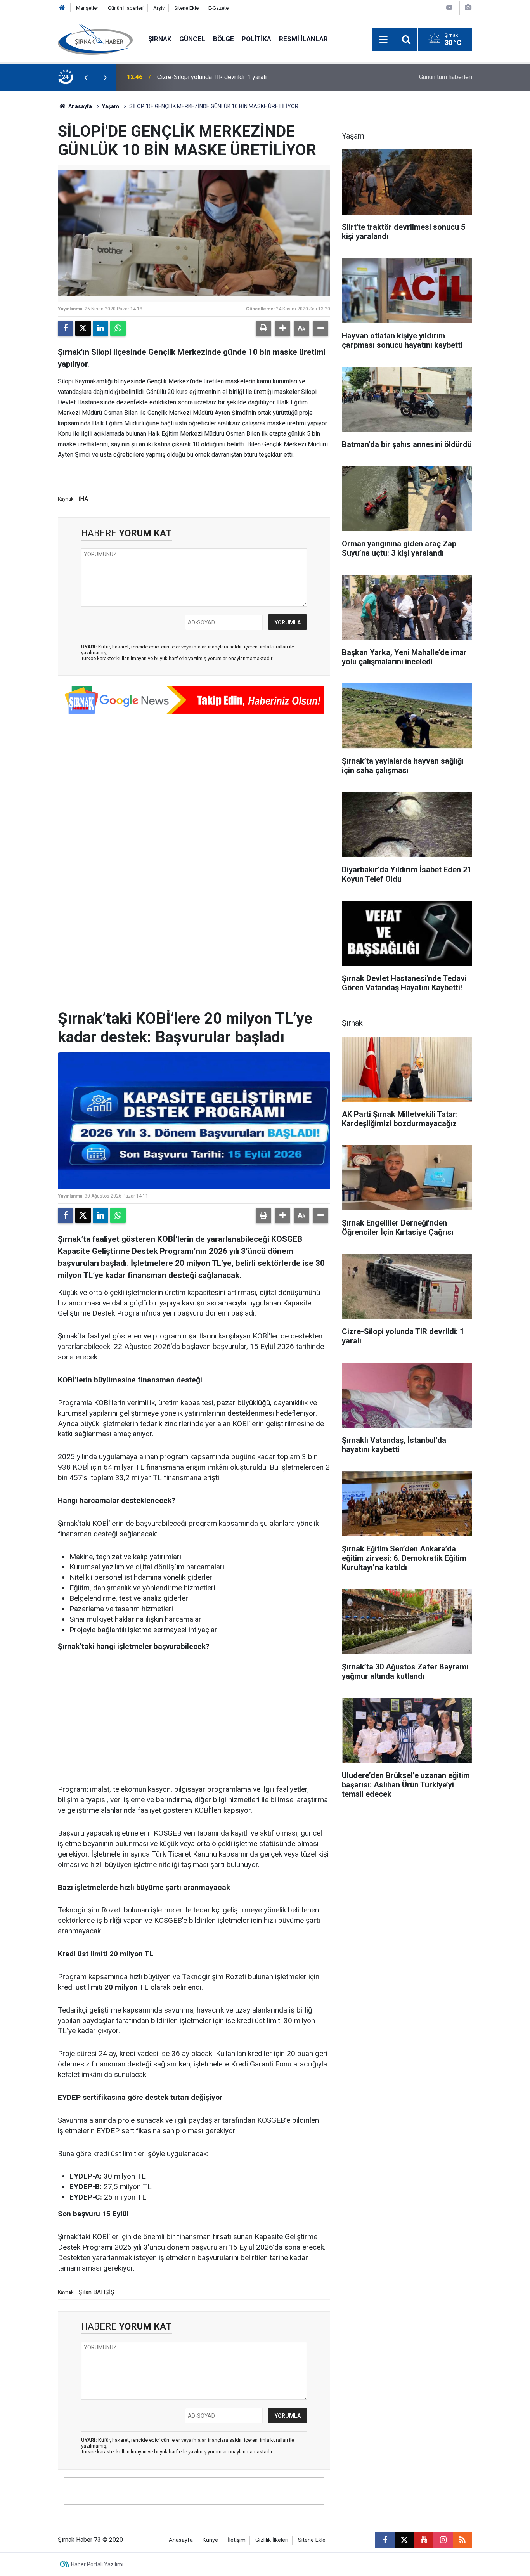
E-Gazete (218, 8)
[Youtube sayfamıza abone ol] (424, 2540)
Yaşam (111, 106)
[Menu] (383, 40)
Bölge (223, 39)
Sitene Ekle (186, 8)
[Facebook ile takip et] (385, 2540)
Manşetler (87, 8)
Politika (256, 39)
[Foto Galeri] (468, 8)
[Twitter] (83, 328)
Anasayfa (80, 106)
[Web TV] (449, 8)
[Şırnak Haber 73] (95, 39)
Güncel (192, 39)
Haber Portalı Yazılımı (97, 2564)
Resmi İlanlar (303, 39)
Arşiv (159, 8)
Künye (210, 2540)
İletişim (237, 2540)
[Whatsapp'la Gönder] (118, 328)
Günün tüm (446, 77)
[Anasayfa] (62, 8)
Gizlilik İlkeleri (272, 2540)
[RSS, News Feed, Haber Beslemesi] (462, 2540)
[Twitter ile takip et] (404, 2540)
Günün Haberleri (126, 8)
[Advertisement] (194, 1718)
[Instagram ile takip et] (443, 2540)
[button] (282, 328)
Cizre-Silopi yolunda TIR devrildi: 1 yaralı (212, 77)
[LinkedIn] (100, 328)
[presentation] (86, 77)
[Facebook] (66, 328)
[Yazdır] (263, 328)
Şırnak (160, 39)
